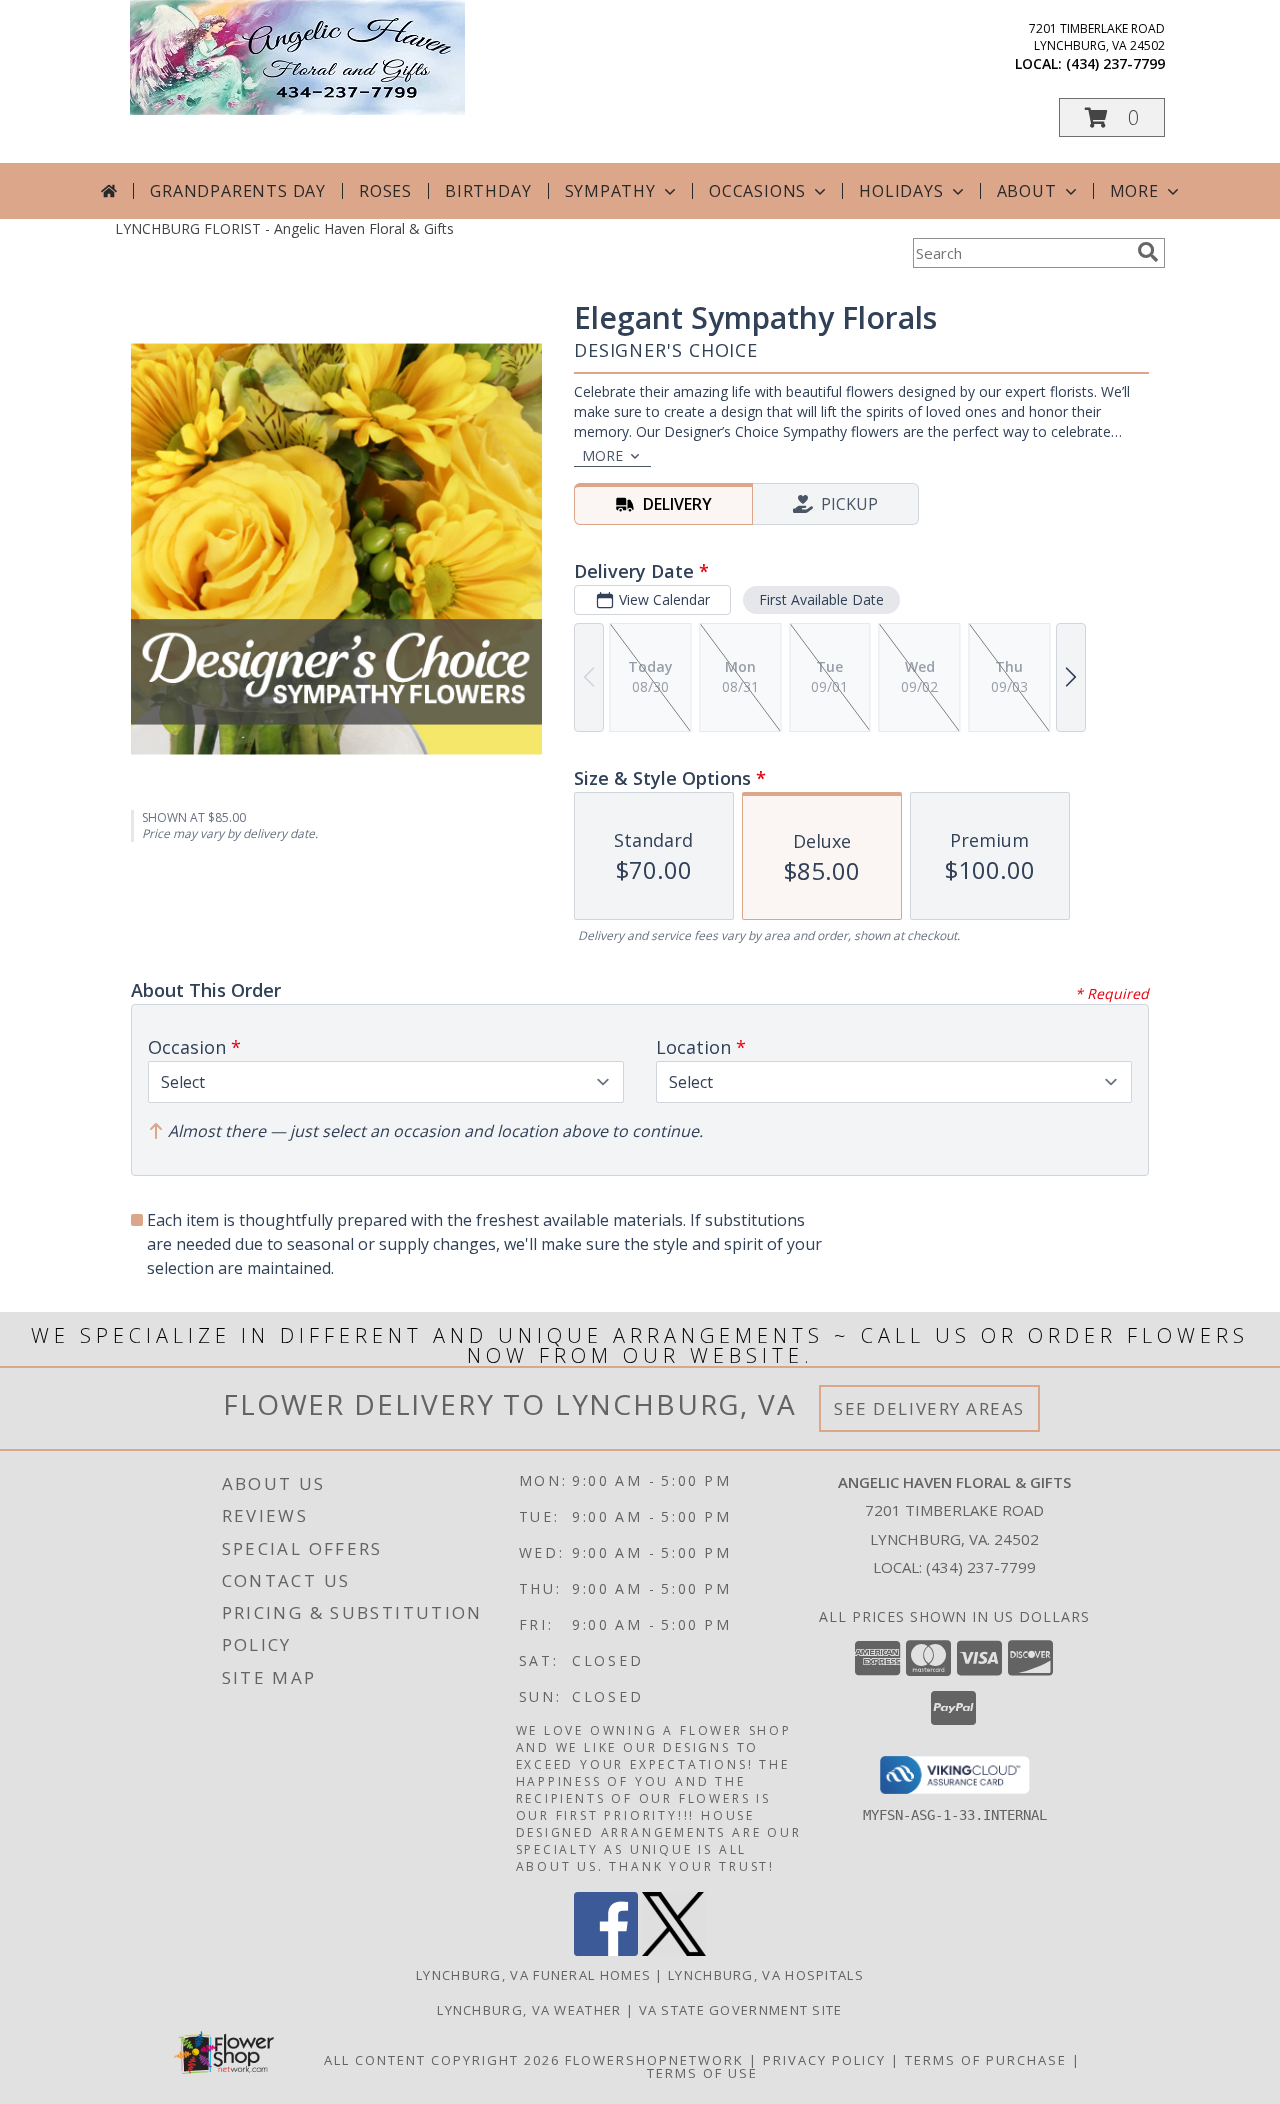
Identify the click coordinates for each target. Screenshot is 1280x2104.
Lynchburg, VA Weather (529, 2010)
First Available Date (821, 599)
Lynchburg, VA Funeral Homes (533, 1975)
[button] (1112, 117)
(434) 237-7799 (1115, 63)
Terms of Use (702, 2073)
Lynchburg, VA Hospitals (766, 1975)
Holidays (901, 191)
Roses (385, 191)
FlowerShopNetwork (654, 2060)
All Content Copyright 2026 (442, 2060)
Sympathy (610, 191)
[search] (1148, 252)
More (1134, 191)
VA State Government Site (741, 2010)
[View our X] (674, 1950)
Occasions (757, 191)
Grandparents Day (238, 191)
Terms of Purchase (986, 2060)
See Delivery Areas (929, 1408)
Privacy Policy (824, 2060)
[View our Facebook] (606, 1950)
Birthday (488, 191)
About (1027, 191)
